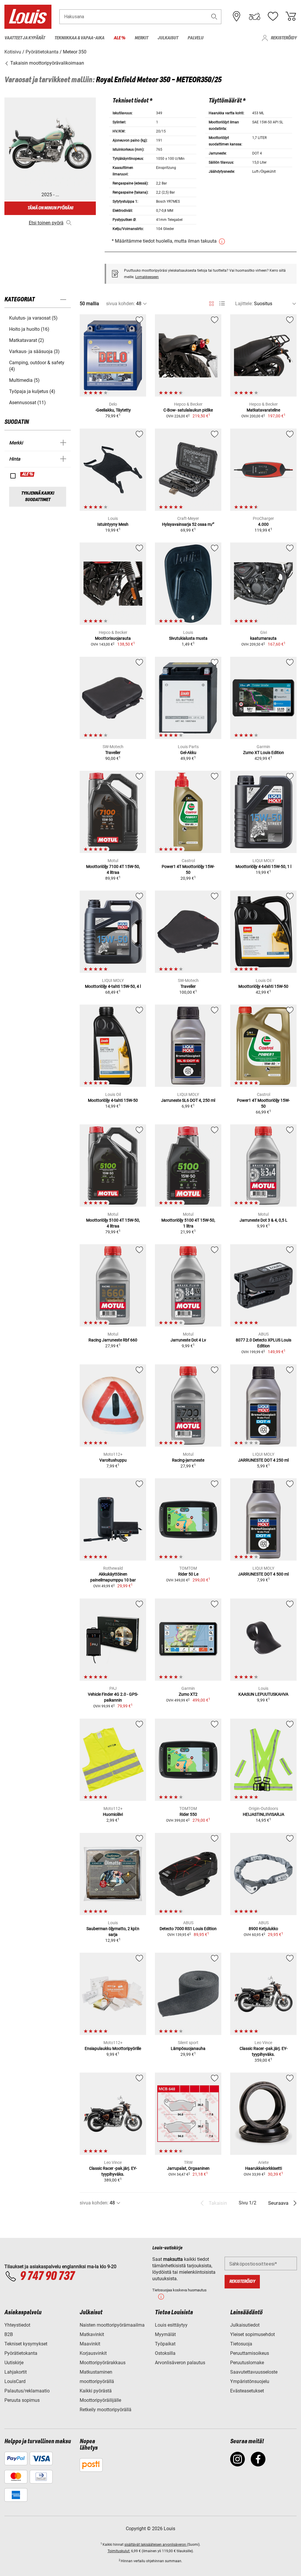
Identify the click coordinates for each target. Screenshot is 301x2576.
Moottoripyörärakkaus (103, 2363)
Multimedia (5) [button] (24, 380)
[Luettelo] (222, 304)
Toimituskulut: (119, 2551)
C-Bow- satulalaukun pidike (188, 410)
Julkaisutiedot (245, 2325)
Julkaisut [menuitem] (168, 38)
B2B (9, 2334)
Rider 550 (188, 1814)
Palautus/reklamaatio (27, 2391)
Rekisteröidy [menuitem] (284, 38)
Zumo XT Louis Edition (264, 753)
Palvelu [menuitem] (195, 38)
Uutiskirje (14, 2363)
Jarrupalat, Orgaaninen (188, 2168)
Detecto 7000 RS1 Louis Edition (188, 1929)
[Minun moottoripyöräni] (255, 16)
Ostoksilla (165, 2353)
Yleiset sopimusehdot (252, 2334)
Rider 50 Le (188, 1574)
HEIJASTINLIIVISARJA (264, 1814)
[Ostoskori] (291, 16)
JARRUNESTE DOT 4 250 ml (263, 1460)
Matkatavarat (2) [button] (27, 340)
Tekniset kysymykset (26, 2344)
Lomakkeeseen (147, 277)
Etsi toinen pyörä (46, 223)
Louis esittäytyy (171, 2325)
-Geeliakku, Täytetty (113, 410)
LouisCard (15, 2381)
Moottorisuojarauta (113, 638)
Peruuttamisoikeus (250, 2353)
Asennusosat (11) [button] (27, 403)
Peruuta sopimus (22, 2400)
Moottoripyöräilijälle (100, 2400)
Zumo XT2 (188, 1694)
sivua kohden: (121, 304)
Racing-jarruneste (188, 1460)
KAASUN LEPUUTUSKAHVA (263, 1694)
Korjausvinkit (93, 2353)
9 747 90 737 (47, 2276)
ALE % (28, 474)
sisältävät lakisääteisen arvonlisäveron (156, 2545)
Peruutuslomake (247, 2363)
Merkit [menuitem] (141, 38)
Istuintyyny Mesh (113, 524)
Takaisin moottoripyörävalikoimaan (47, 63)
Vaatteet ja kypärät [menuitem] (25, 38)
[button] (214, 17)
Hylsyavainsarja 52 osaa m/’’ (188, 524)
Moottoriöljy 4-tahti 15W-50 (263, 986)
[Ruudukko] (211, 303)
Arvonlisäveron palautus (180, 2363)
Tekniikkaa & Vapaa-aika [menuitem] (79, 38)
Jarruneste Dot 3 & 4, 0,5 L (264, 1220)
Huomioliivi (113, 1814)
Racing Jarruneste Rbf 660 (113, 1340)
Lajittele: (244, 304)
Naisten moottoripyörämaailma (112, 2325)
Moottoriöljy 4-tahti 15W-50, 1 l (263, 866)
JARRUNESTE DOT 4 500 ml (263, 1574)
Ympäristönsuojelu (250, 2381)
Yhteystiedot (17, 2325)
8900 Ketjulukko (263, 1929)
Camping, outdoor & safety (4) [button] (37, 366)
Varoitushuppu (113, 1460)
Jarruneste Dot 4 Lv (188, 1340)
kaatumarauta (263, 638)
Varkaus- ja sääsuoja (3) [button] (34, 351)
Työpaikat (165, 2344)
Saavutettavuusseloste (254, 2372)
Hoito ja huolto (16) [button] (29, 329)
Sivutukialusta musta (188, 638)
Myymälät (165, 2334)
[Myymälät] (237, 16)
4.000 (263, 524)
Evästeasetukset (247, 2391)
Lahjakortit (16, 2372)
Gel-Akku (188, 753)
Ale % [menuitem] (119, 38)
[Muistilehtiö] (273, 16)
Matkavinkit (92, 2334)
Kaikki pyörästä (96, 2391)
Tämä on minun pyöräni (50, 208)
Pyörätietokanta (21, 2353)
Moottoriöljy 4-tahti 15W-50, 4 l (113, 986)
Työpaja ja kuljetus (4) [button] (32, 391)
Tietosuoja (241, 2344)
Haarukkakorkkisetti (264, 2168)
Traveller (113, 753)
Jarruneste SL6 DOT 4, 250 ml (188, 1100)
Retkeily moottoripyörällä (106, 2410)
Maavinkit (90, 2344)
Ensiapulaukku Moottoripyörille (113, 2048)
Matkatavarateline (263, 410)
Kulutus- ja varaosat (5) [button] (33, 318)
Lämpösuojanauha (188, 2048)
